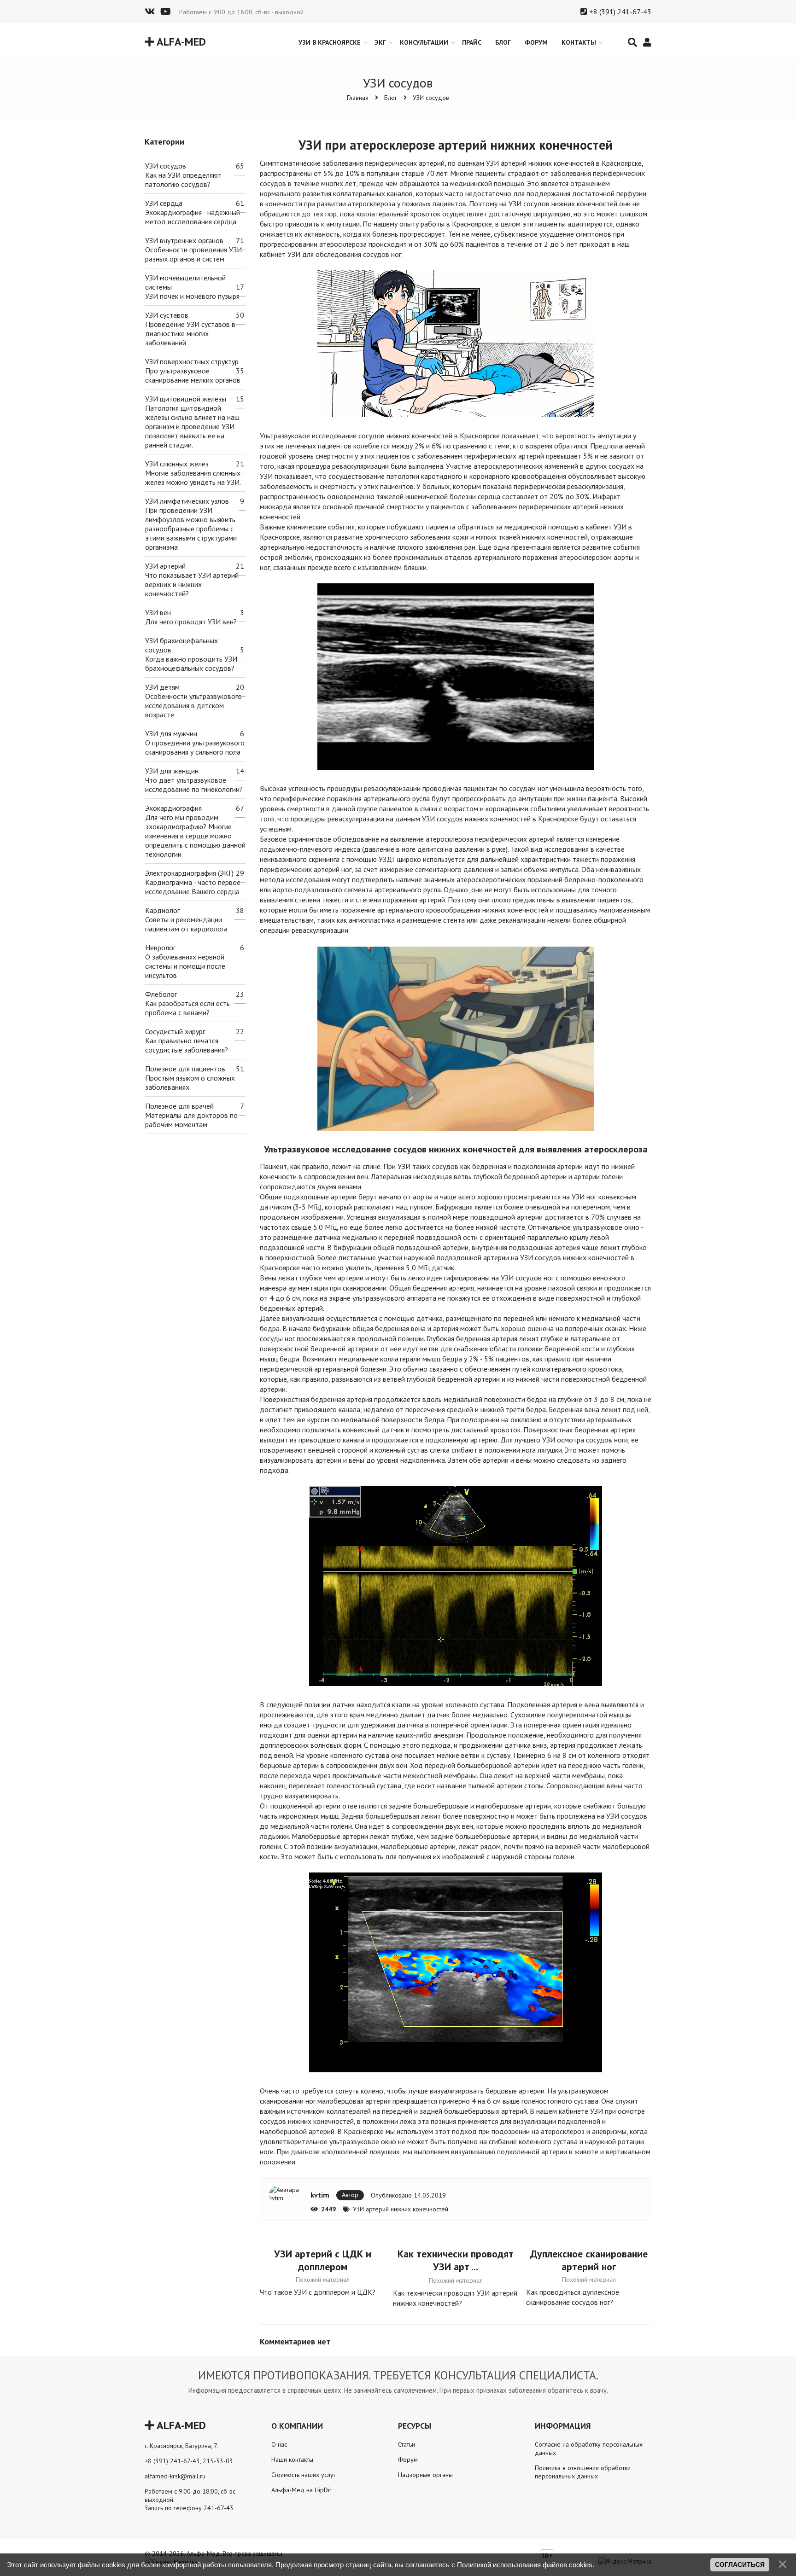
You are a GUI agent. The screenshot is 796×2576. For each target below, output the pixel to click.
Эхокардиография (173, 808)
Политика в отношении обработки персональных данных (583, 2472)
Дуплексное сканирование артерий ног (589, 2260)
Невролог (160, 948)
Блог (391, 98)
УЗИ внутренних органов (184, 240)
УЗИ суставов (167, 315)
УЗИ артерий (165, 566)
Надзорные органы (425, 2475)
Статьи (407, 2444)
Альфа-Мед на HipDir (301, 2490)
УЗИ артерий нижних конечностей (401, 2209)
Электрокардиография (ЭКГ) (189, 873)
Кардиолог (162, 910)
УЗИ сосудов (431, 98)
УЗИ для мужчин (171, 733)
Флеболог (161, 994)
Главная (358, 98)
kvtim (320, 2195)
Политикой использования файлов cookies (525, 2565)
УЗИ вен (158, 612)
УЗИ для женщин (172, 771)
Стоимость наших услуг (304, 2475)
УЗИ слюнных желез (177, 464)
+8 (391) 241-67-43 (620, 12)
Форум (408, 2460)
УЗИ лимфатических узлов (187, 501)
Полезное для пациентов (185, 1069)
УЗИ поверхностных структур (192, 361)
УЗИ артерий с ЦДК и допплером (323, 2260)
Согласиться (740, 2564)
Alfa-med (180, 42)
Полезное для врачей (179, 1106)
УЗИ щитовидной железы (186, 399)
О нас (279, 2444)
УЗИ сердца (164, 203)
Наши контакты (292, 2460)
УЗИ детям (162, 687)
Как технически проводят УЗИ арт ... (456, 2260)
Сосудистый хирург (175, 1031)
